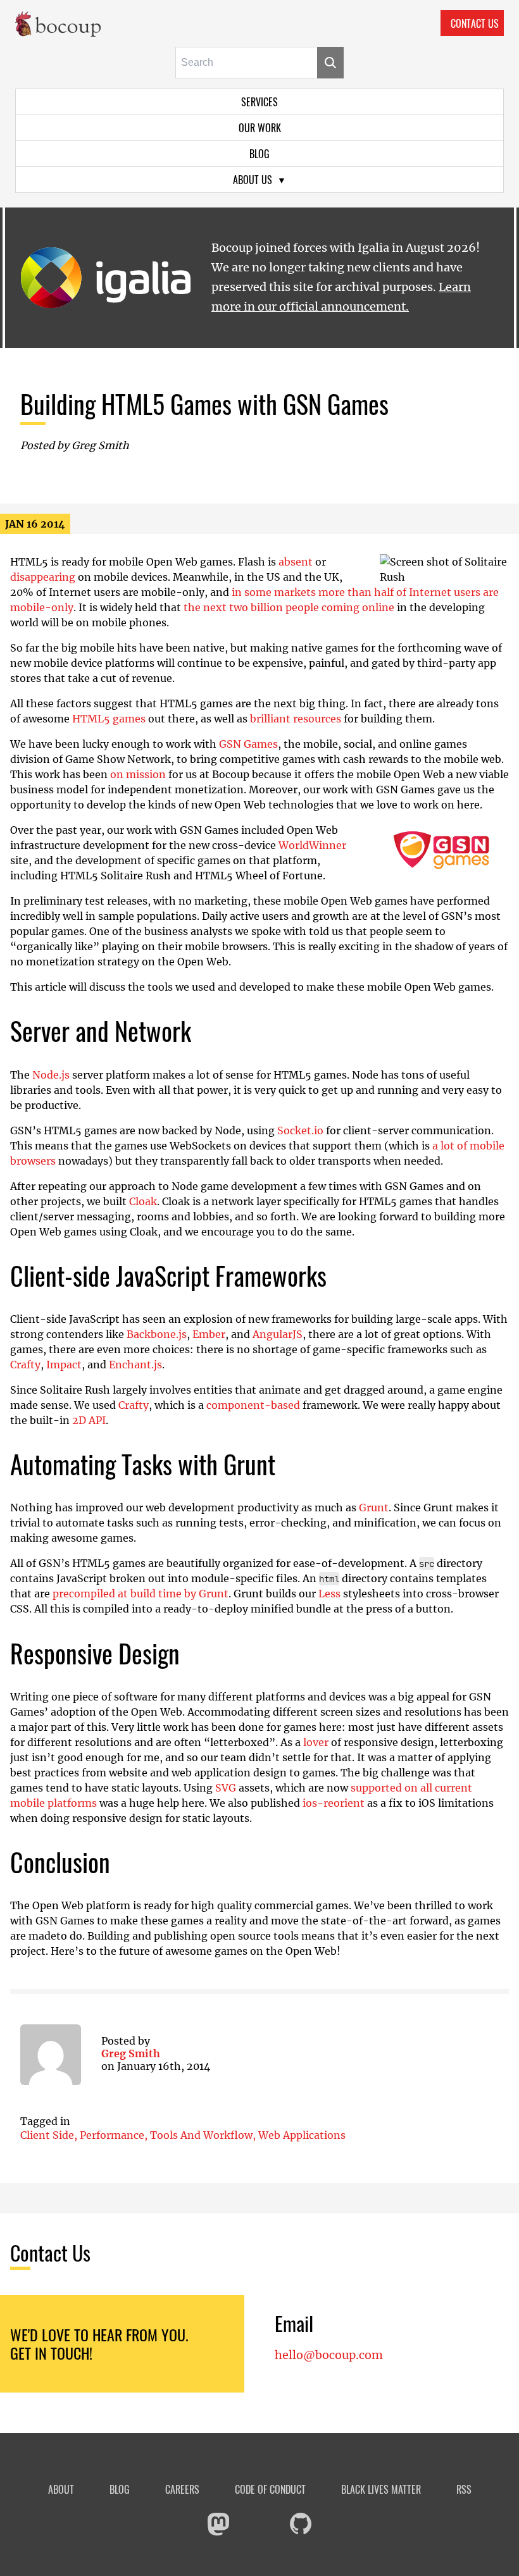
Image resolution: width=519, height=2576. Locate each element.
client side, (50, 2135)
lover (316, 1742)
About (61, 2490)
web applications (302, 2135)
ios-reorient (334, 1803)
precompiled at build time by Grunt (141, 1594)
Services (259, 102)
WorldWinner (312, 845)
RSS (464, 2490)
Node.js (51, 1075)
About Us (253, 180)
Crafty (25, 1365)
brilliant (270, 719)
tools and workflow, (204, 2135)
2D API (89, 1420)
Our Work (260, 128)
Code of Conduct (270, 2490)
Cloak (143, 1201)
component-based (253, 1405)
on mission (138, 774)
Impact (64, 1365)
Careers (182, 2490)
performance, (115, 2135)
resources (317, 719)
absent (296, 562)
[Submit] (330, 63)
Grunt (374, 1508)
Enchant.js (135, 1365)
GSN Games (248, 744)
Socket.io (300, 1130)
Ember (209, 1334)
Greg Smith (131, 2053)
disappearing (43, 577)
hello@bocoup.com (329, 2355)
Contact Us (475, 23)
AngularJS (278, 1334)
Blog (259, 154)
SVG (226, 1788)
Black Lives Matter (381, 2490)
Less (329, 1594)
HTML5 (91, 719)
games (129, 719)
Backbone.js (157, 1334)
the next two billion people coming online (289, 607)
